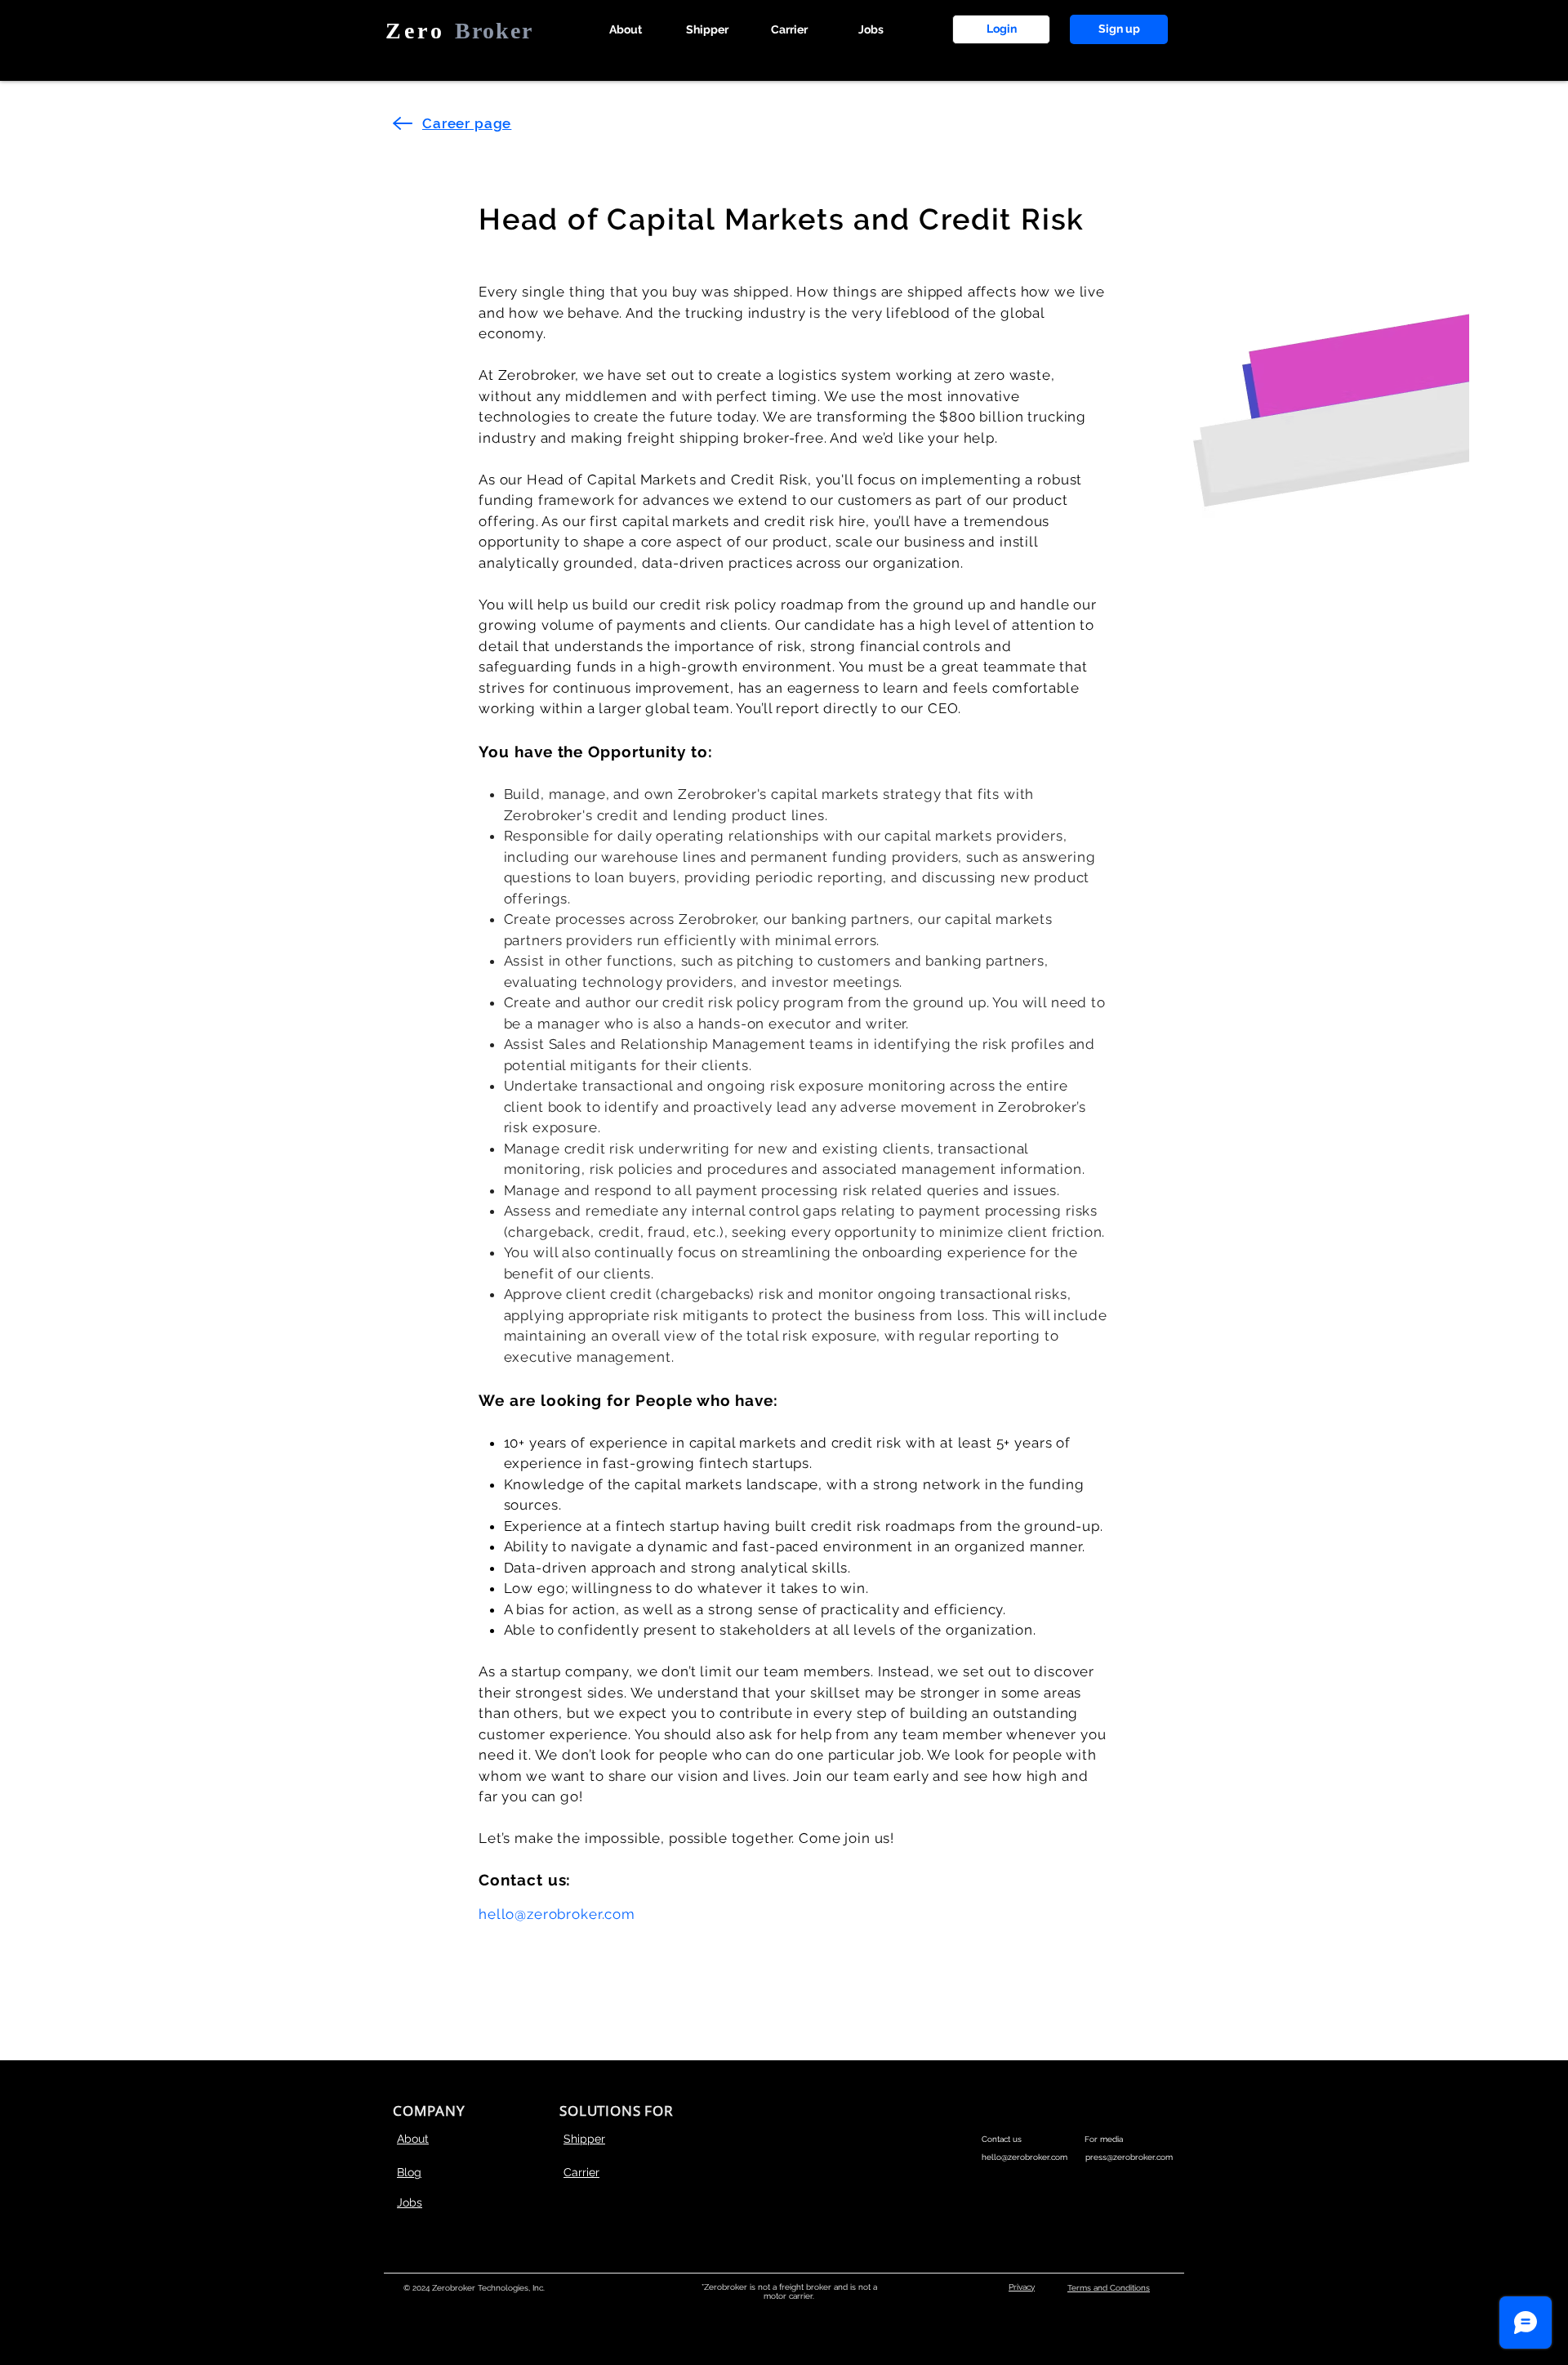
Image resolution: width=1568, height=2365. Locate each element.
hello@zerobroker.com (557, 1914)
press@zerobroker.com (1129, 2157)
